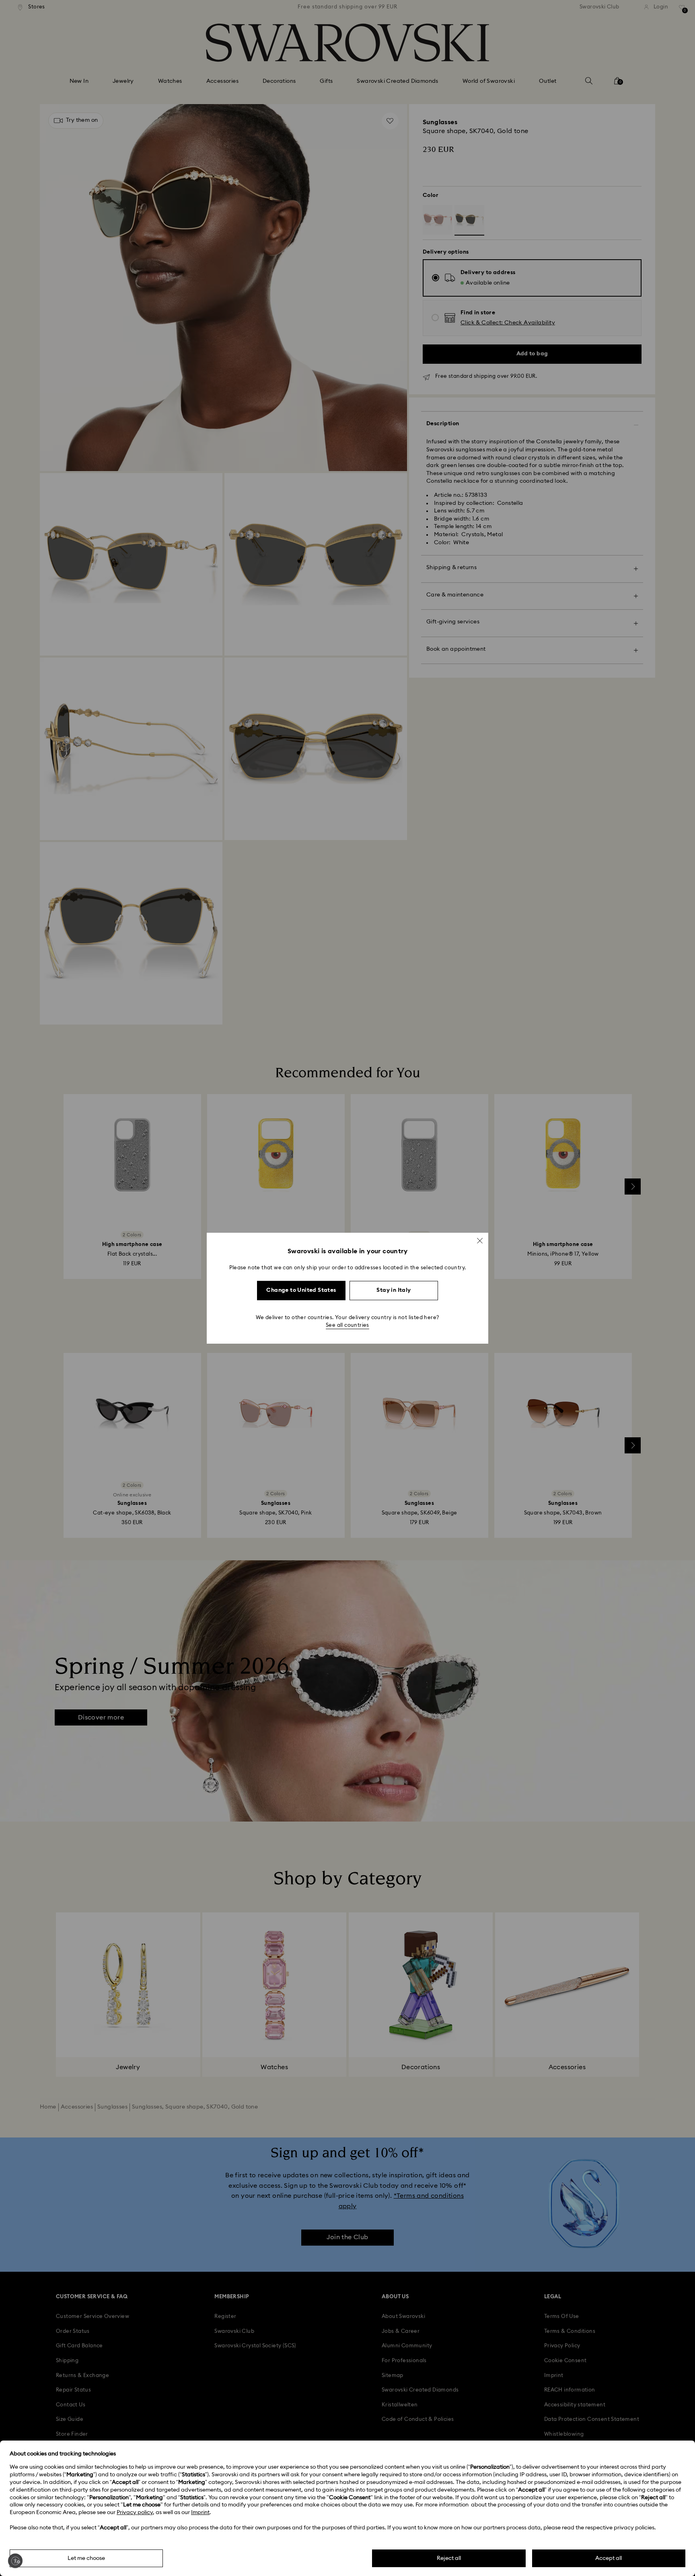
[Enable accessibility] (15, 2561)
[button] (480, 1240)
